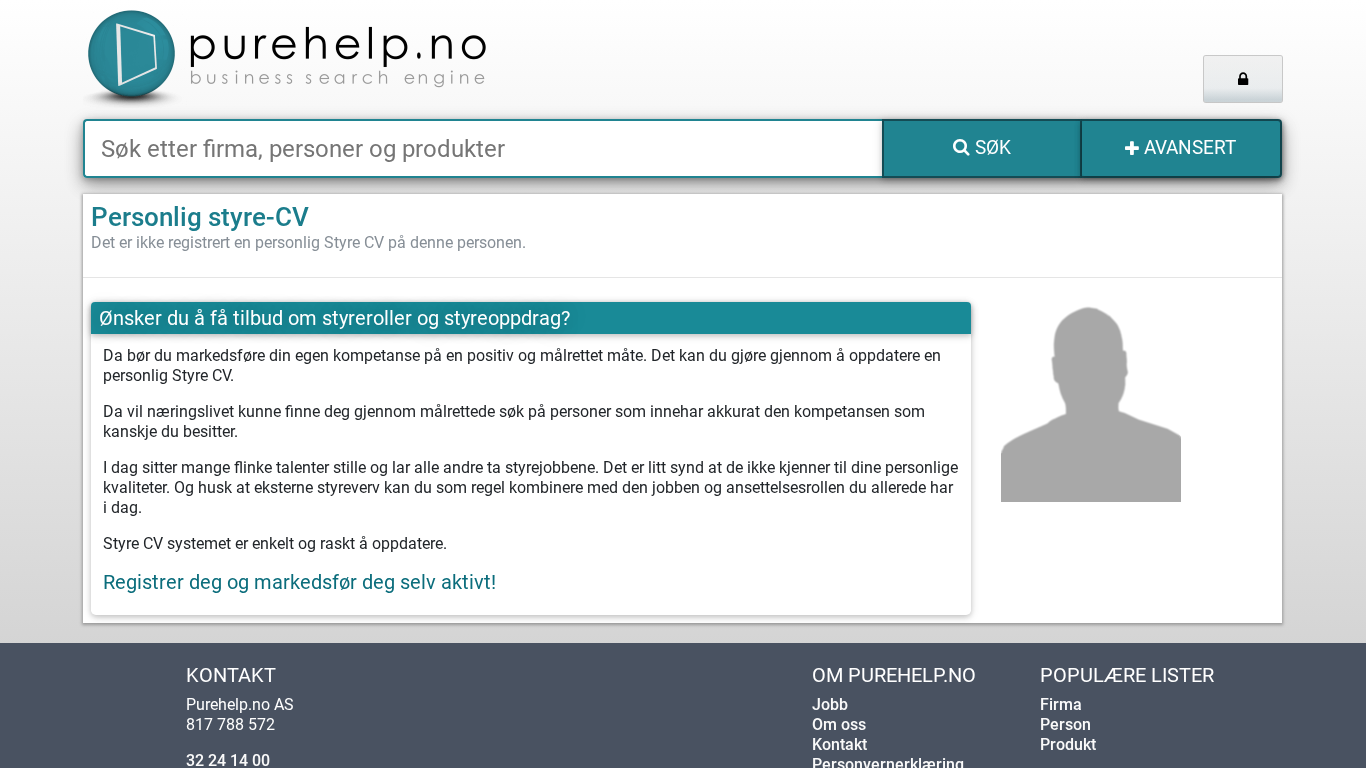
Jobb (830, 704)
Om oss (839, 724)
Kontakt (839, 744)
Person (1065, 724)
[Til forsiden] (332, 59)
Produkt (1068, 744)
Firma (1061, 704)
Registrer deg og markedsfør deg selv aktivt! (299, 582)
